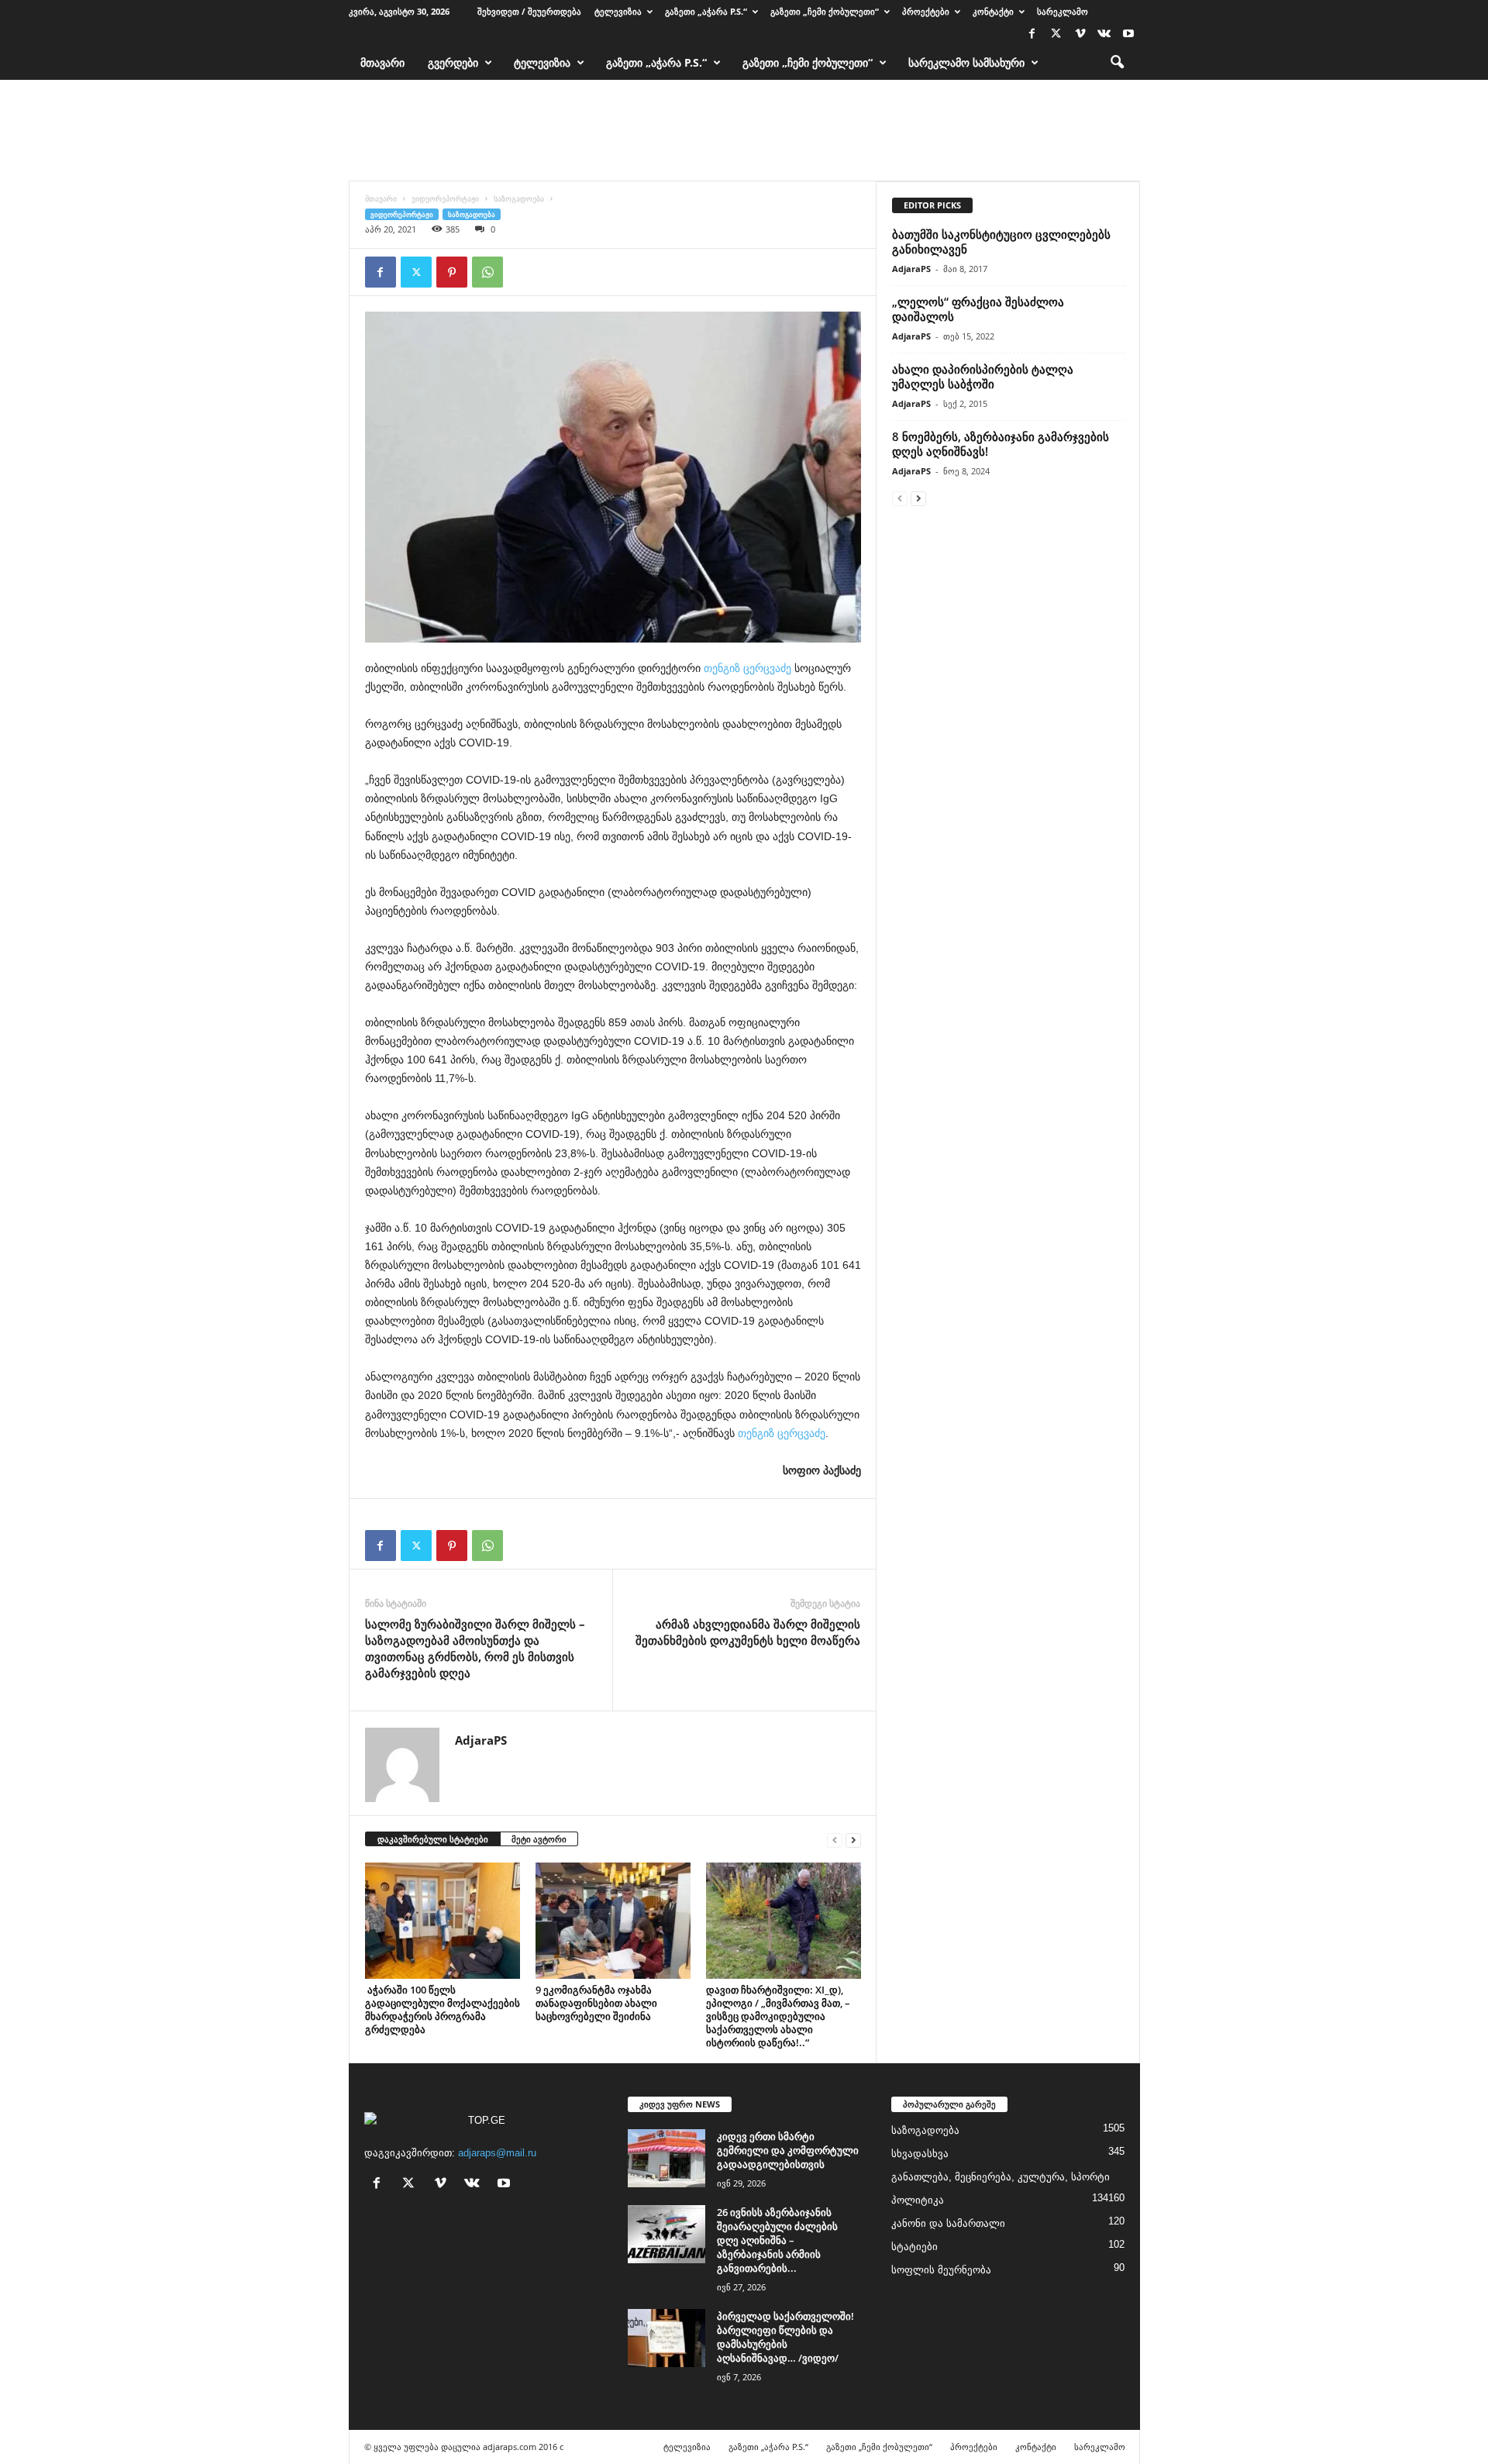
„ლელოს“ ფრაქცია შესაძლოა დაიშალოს (978, 309)
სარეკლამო (1063, 11)
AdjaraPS (481, 1740)
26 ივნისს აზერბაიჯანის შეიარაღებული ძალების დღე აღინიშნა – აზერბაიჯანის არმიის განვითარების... (777, 2240)
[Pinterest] (452, 272)
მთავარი (382, 62)
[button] (1117, 63)
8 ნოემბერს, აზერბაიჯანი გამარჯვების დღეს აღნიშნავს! (1001, 444)
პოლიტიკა (918, 2200)
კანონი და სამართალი (948, 2223)
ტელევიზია (618, 11)
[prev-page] (835, 1840)
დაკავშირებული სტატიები (433, 1839)
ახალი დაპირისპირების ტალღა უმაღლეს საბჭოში (983, 376)
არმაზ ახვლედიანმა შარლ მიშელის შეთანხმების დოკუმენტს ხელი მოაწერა (748, 1632)
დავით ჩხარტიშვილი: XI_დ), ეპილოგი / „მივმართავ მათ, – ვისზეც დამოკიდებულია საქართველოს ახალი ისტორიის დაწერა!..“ (778, 2016)
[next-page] (853, 1840)
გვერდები (453, 62)
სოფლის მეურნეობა (941, 2270)
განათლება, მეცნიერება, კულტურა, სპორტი (1001, 2177)
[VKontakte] (1104, 34)
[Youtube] (1128, 34)
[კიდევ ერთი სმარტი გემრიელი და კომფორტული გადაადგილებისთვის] (666, 2158)
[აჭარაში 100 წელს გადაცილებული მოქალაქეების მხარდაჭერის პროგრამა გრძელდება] (443, 1921)
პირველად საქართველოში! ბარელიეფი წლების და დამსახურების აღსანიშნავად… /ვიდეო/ (785, 2337)
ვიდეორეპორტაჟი (445, 198)
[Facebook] (1032, 34)
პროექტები (926, 11)
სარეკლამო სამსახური (966, 62)
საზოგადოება (519, 198)
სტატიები (914, 2247)
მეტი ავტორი (539, 1839)
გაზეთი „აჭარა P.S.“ (706, 11)
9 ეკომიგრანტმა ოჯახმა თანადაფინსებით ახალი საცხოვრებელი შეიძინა (596, 2003)
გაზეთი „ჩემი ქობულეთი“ (825, 11)
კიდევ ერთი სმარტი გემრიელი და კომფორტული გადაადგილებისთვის (788, 2150)
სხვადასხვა (920, 2154)
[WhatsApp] (487, 272)
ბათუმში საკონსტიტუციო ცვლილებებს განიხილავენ (1001, 241)
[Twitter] (1056, 34)
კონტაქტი (993, 11)
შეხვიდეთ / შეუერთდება (529, 11)
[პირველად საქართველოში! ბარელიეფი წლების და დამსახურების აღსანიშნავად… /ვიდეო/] (666, 2338)
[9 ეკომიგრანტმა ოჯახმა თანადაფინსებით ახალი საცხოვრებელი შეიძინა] (613, 1921)
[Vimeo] (1080, 34)
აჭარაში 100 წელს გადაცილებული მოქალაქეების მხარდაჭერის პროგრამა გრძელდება (443, 2009)
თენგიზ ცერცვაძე (747, 668)
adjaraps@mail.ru (497, 2153)
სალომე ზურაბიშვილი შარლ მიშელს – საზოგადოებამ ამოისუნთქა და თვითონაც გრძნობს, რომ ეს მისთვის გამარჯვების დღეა (475, 1648)
